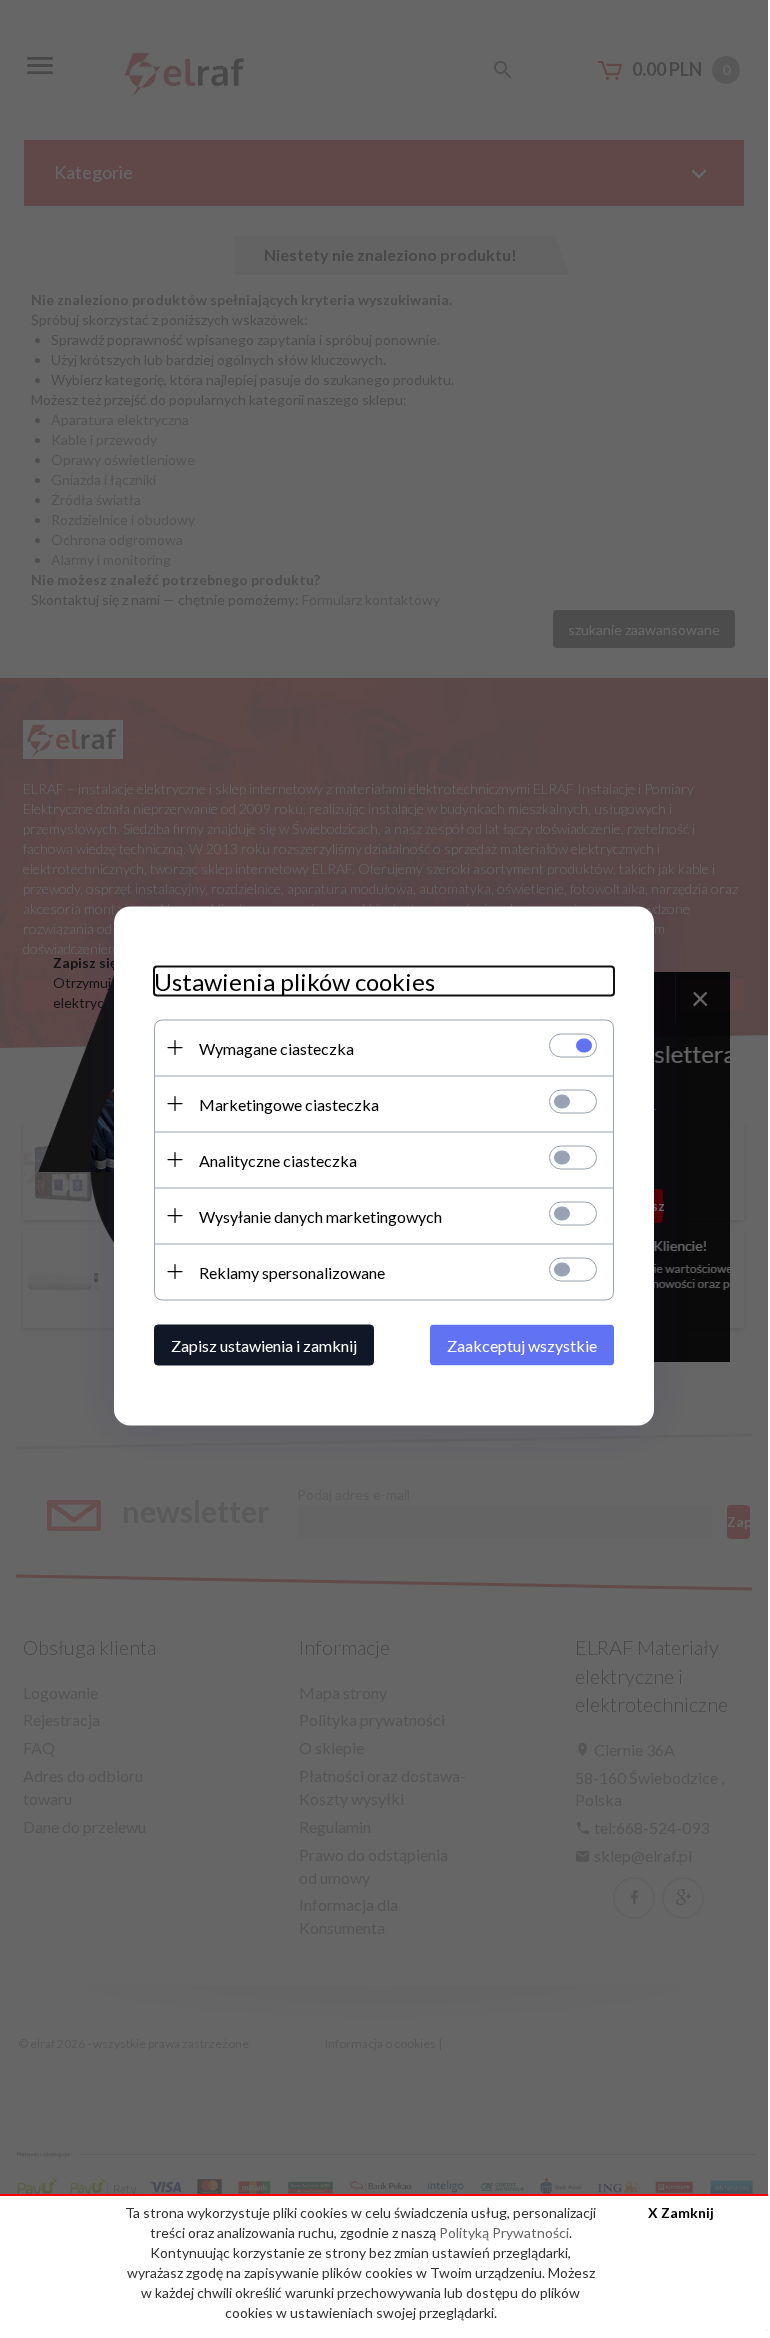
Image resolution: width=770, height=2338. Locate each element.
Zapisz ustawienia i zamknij (264, 1344)
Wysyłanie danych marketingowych (320, 1215)
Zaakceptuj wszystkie (522, 1344)
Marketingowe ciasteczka (289, 1103)
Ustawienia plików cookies (294, 980)
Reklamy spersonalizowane (292, 1271)
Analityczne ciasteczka (278, 1159)
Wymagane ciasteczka (276, 1047)
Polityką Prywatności (504, 2232)
